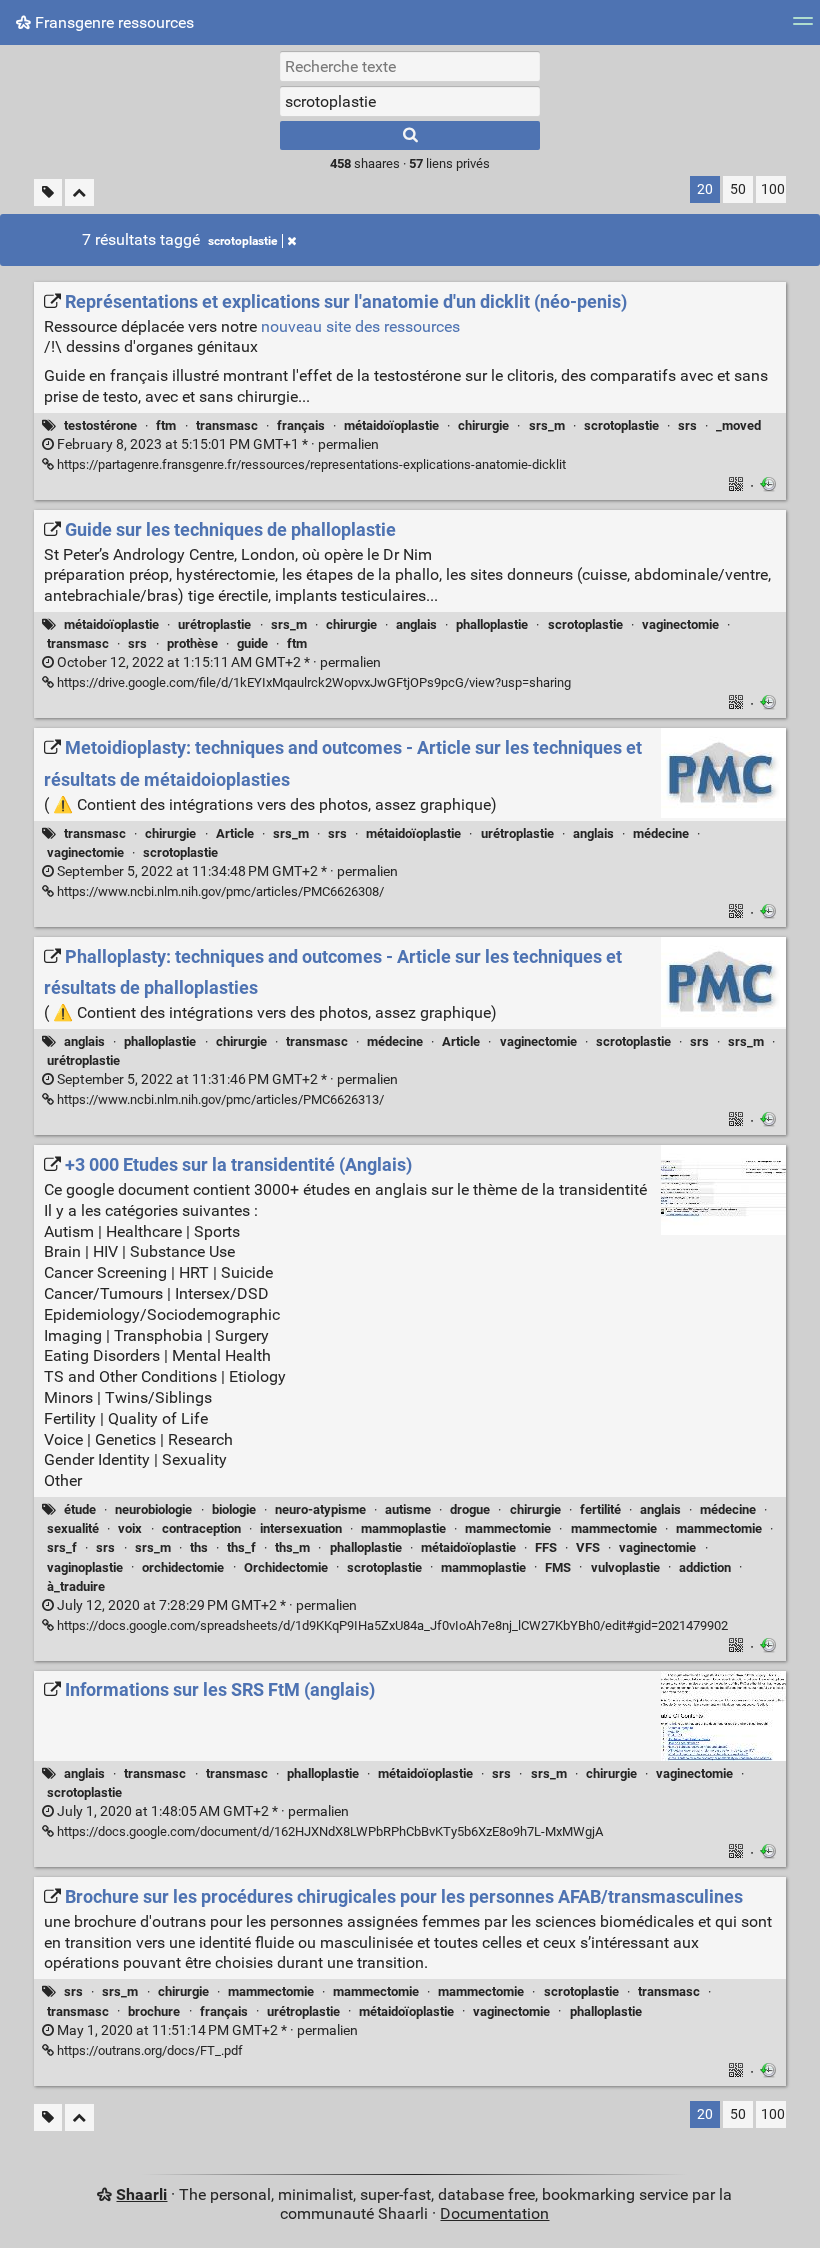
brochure (154, 2011)
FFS (546, 1547)
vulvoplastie (625, 1567)
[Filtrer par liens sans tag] (48, 192)
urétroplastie (214, 624)
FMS (558, 1567)
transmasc (227, 425)
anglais (416, 624)
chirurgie (483, 425)
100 (773, 189)
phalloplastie (492, 624)
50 (738, 189)
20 (705, 189)
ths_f (241, 1547)
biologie (234, 1509)
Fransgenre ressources (112, 22)
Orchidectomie (286, 1567)
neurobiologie (153, 1509)
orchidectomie (183, 1567)
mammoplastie (403, 1528)
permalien (216, 444)
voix (130, 1528)
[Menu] (803, 27)
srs (687, 425)
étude (80, 1509)
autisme (408, 1509)
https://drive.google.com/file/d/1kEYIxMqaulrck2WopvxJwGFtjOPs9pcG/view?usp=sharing (312, 682)
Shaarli (141, 2194)
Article (235, 833)
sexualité (73, 1528)
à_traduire (76, 1586)
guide (252, 643)
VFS (588, 1547)
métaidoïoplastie (391, 425)
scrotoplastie (242, 241)
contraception (201, 1528)
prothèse (192, 643)
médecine (661, 833)
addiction (705, 1567)
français (301, 425)
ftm (166, 425)
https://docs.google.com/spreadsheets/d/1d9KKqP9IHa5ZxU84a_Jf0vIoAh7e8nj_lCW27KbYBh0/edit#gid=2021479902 (391, 1625)
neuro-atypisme (320, 1509)
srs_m (547, 425)
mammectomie (508, 1528)
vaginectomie (680, 624)
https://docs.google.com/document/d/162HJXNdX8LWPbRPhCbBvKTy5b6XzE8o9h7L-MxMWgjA (328, 1831)
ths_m (292, 1547)
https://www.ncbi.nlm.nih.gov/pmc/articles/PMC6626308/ (219, 891)
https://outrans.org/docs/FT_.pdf (148, 2050)
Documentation (494, 2213)
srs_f (62, 1547)
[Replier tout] (79, 192)
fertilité (600, 1509)
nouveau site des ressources (360, 326)
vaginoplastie (85, 1567)
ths (199, 1547)
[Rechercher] (410, 135)
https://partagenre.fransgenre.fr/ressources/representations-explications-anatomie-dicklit (310, 464)
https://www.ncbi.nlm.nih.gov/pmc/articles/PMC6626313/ (219, 1099)
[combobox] (410, 101)
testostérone (100, 425)
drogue (470, 1509)
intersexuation (301, 1528)
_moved (738, 425)
